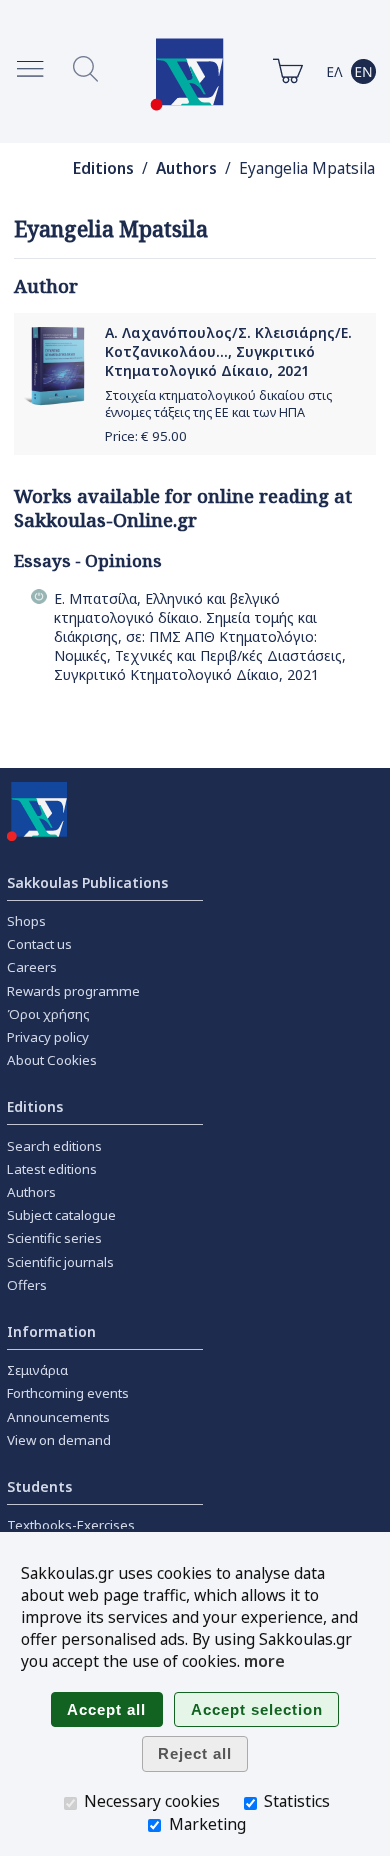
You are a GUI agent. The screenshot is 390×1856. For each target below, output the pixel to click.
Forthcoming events (68, 1393)
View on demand (59, 1440)
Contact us (39, 944)
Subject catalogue (61, 1215)
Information (51, 1331)
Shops (26, 921)
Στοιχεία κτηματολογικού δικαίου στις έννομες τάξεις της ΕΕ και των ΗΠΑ (218, 404)
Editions (103, 168)
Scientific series (54, 1238)
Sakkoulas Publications (87, 882)
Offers (27, 1285)
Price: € (146, 436)
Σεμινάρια (37, 1370)
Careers (32, 967)
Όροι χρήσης (48, 1014)
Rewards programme (73, 991)
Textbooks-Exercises (71, 1525)
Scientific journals (60, 1262)
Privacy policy (48, 1037)
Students (39, 1486)
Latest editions (52, 1169)
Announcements (58, 1417)
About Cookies (52, 1060)
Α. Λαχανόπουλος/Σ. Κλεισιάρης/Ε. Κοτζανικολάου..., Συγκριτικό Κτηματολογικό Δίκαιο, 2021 (228, 351)
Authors (186, 168)
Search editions (54, 1146)
